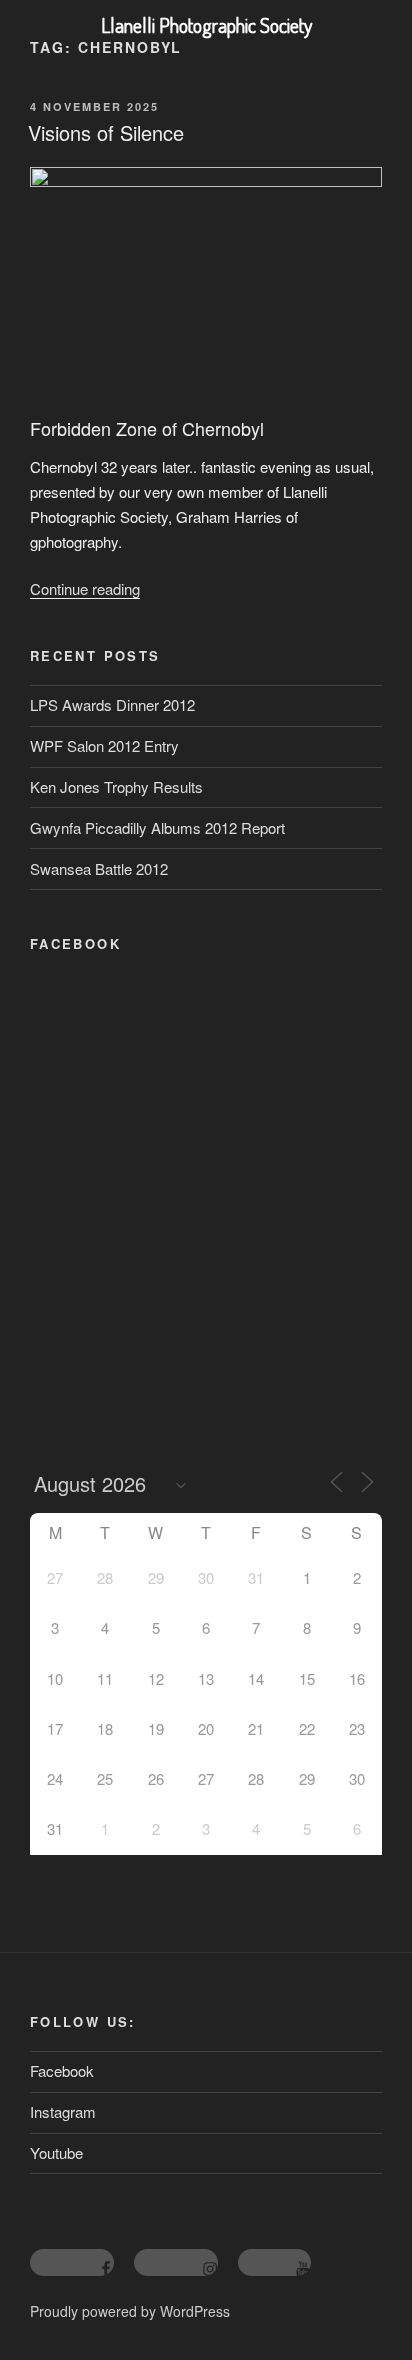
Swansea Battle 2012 (99, 868)
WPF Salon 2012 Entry (104, 745)
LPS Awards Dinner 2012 (112, 704)
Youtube (56, 2152)
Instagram (63, 2111)
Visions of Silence (106, 132)
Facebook (62, 2070)
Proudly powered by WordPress (130, 2311)
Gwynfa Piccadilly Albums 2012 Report (157, 827)
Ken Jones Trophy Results (116, 786)
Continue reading (85, 588)
